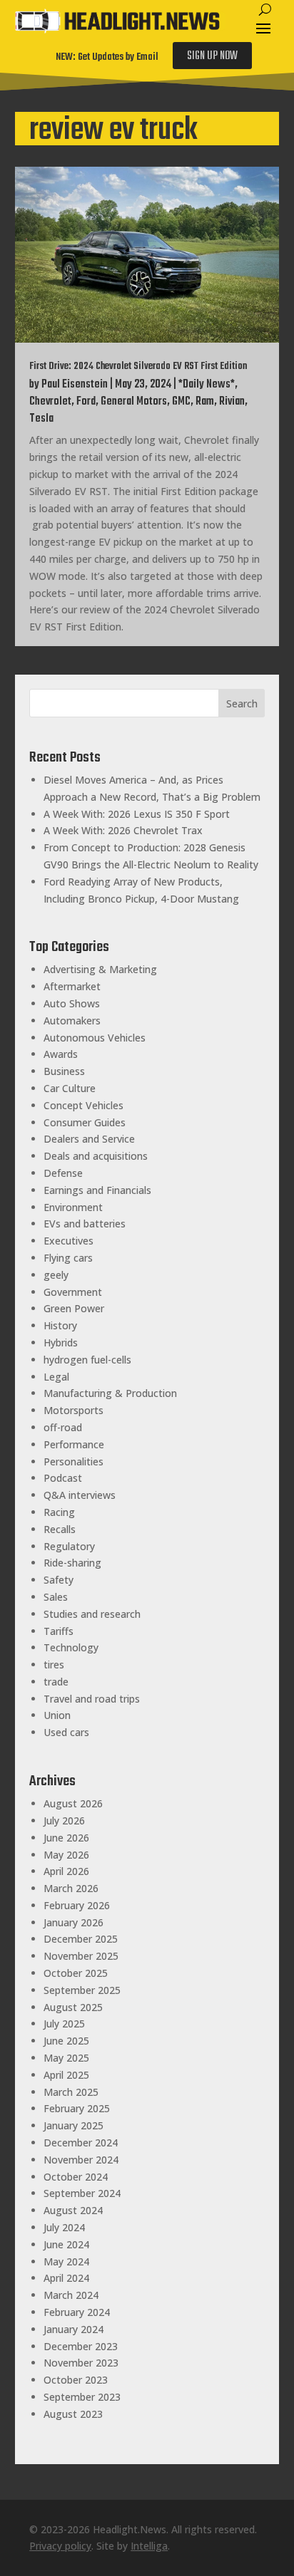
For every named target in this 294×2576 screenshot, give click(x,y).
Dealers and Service (89, 1139)
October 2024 (76, 2177)
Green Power (74, 1308)
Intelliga (149, 2546)
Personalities (73, 1461)
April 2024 (66, 2278)
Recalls (60, 1529)
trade (56, 1682)
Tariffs (59, 1631)
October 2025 (76, 1973)
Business (64, 1071)
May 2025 (66, 2058)
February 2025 (77, 2108)
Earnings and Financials (97, 1190)
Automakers (72, 1020)
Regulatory (69, 1546)
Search (242, 703)
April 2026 (66, 1871)
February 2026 (77, 1905)
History (60, 1325)
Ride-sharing (72, 1563)
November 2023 (81, 2363)
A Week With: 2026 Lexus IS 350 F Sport (137, 814)
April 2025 (66, 2075)
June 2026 (66, 1838)
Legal (56, 1377)
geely (56, 1275)
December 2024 (81, 2143)
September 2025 (82, 1990)
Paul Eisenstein (75, 385)
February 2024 (77, 2312)
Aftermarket (72, 986)
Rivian (232, 402)
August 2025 (73, 2007)
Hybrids (61, 1342)
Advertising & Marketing (100, 969)
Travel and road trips (92, 1699)
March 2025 (71, 2092)
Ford (86, 402)
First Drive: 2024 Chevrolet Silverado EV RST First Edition (138, 367)
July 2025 (64, 2024)
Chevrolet (50, 402)
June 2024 (66, 2244)
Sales (56, 1597)
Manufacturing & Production (110, 1393)
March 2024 (71, 2295)
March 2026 (71, 1888)
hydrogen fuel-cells (87, 1360)
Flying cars (68, 1258)
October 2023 (76, 2380)
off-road (63, 1427)
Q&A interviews (80, 1495)
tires (54, 1664)
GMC (181, 402)
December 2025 (81, 1939)
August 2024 (73, 2210)
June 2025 (66, 2041)
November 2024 (81, 2160)
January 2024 (73, 2329)
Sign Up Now (212, 56)
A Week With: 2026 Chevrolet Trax (123, 830)
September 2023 (82, 2397)
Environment (73, 1207)
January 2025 (73, 2125)
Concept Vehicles (83, 1105)
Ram (205, 402)
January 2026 (73, 1922)
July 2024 (64, 2227)
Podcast (63, 1478)
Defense (63, 1173)
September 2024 (82, 2193)
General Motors (134, 402)
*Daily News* (207, 385)
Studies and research (92, 1614)
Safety (59, 1580)
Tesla (41, 419)
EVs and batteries (85, 1224)
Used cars (66, 1732)
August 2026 (73, 1803)
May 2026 (66, 1855)
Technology (71, 1647)
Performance (74, 1444)
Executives (69, 1241)
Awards (61, 1054)
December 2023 (81, 2346)
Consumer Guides (85, 1122)
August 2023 (73, 2414)
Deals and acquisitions (96, 1156)
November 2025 (81, 1956)
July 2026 (64, 1821)
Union (57, 1715)
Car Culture (70, 1088)
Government (73, 1292)
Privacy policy (60, 2546)
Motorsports (73, 1410)
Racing (59, 1512)
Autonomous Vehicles (95, 1038)
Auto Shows (72, 1003)
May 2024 (66, 2261)
